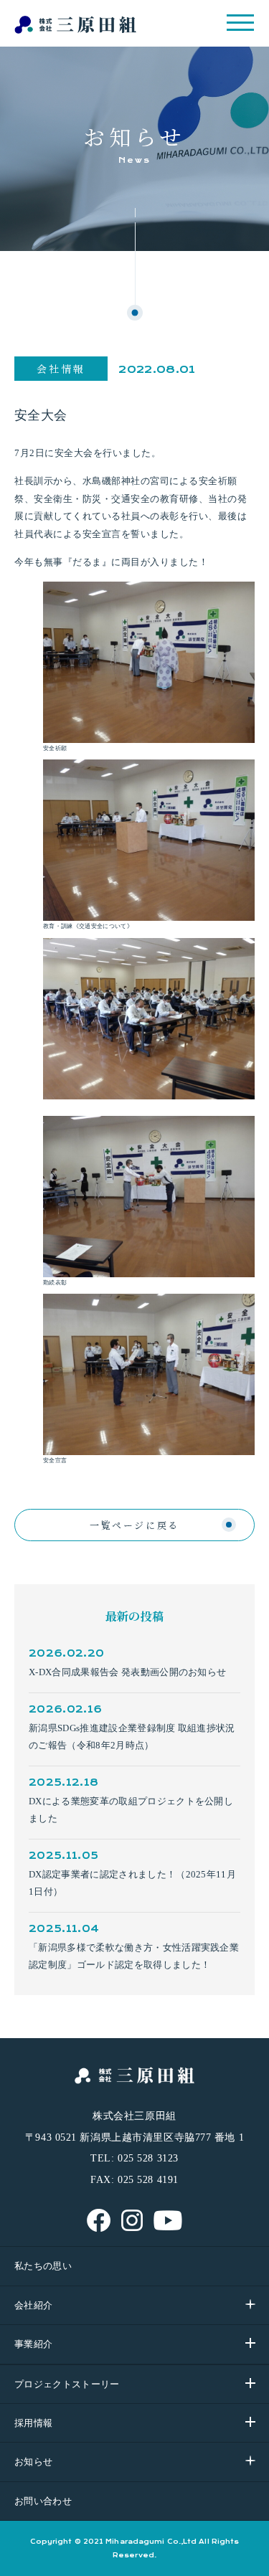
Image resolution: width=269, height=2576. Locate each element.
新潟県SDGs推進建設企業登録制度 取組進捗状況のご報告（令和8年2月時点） (132, 1737)
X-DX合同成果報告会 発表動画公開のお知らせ (127, 1672)
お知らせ (33, 2462)
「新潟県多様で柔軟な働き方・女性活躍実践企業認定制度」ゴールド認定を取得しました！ (134, 1956)
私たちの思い (43, 2266)
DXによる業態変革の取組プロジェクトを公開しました (131, 1810)
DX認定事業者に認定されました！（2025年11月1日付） (132, 1883)
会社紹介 (33, 2305)
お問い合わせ (43, 2501)
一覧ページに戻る (134, 1525)
